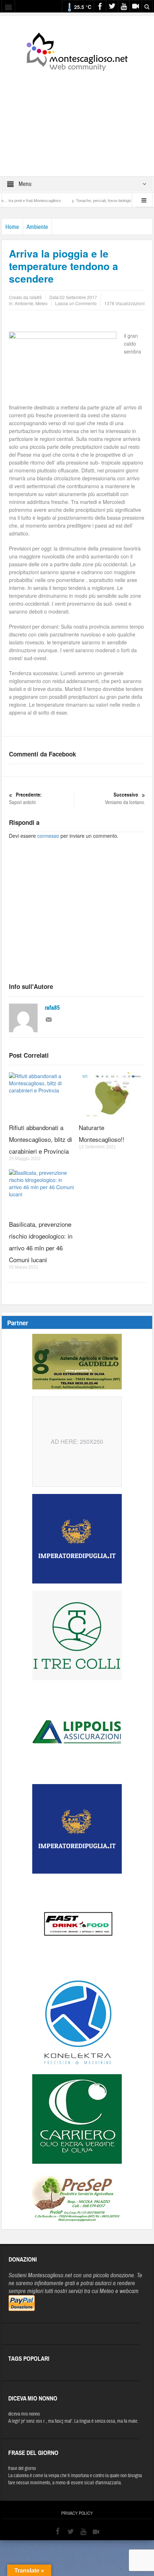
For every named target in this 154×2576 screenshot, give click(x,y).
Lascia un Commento (76, 303)
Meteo (42, 303)
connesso (48, 836)
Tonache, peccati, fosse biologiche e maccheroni (95, 201)
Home (12, 227)
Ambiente (37, 227)
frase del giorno (22, 2469)
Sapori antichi (25, 799)
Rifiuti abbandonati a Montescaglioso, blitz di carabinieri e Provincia (40, 1139)
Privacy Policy (77, 2513)
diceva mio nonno (24, 2414)
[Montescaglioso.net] (77, 51)
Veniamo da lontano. (125, 799)
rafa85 (52, 1008)
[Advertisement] (77, 119)
